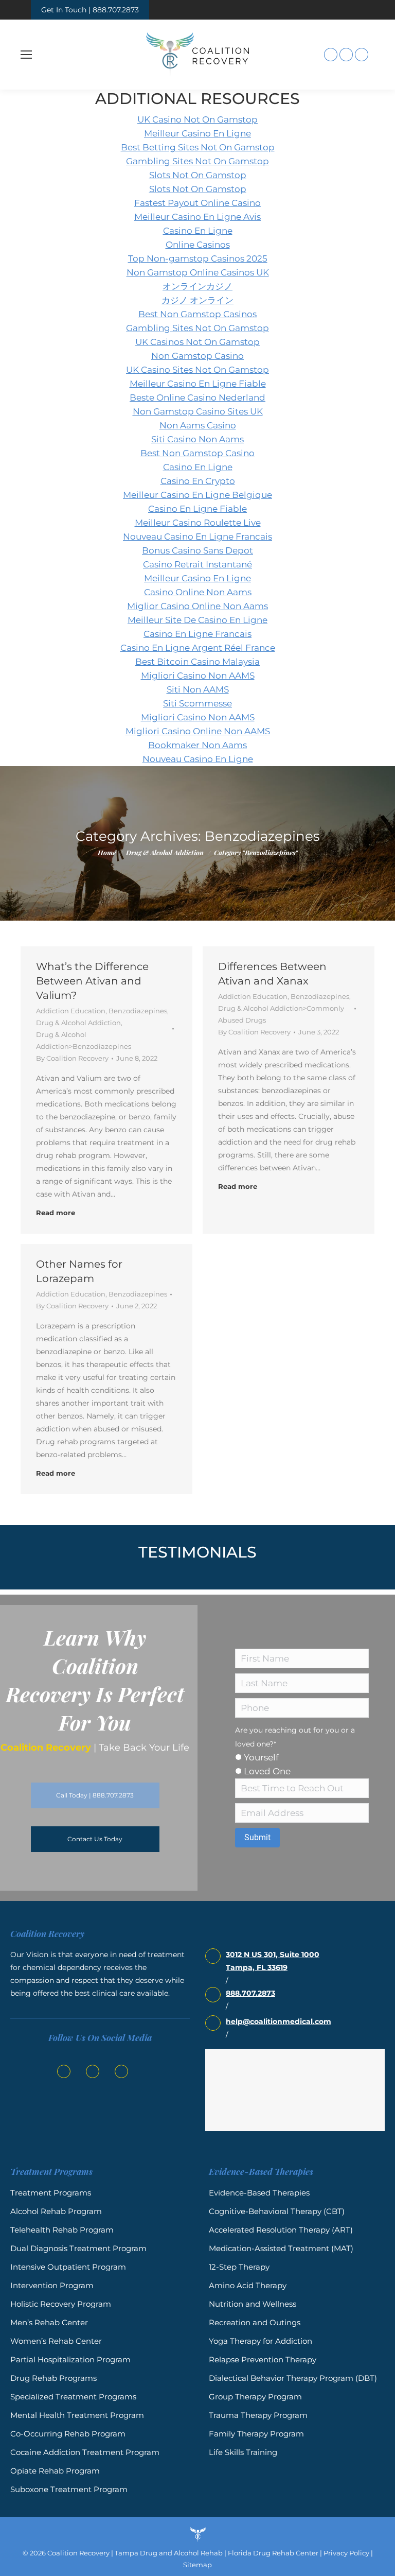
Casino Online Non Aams (198, 592)
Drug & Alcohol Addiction (78, 1023)
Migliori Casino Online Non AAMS (198, 731)
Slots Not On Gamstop (198, 175)
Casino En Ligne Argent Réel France (198, 648)
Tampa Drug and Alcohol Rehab (169, 2553)
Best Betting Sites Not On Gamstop (198, 147)
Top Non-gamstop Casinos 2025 (198, 258)
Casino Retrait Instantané (197, 564)
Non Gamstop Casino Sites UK (198, 411)
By (72, 1058)
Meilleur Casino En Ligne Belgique (197, 495)
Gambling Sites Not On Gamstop (197, 161)
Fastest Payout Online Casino (197, 203)
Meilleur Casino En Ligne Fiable (198, 384)
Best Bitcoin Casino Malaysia (197, 662)
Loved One (267, 1771)
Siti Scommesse (197, 703)
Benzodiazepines (138, 1011)
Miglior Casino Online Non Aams (197, 606)
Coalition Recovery (78, 2553)
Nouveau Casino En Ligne (198, 759)
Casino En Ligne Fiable (197, 509)
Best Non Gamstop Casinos (197, 314)
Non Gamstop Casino (197, 356)
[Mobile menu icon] (26, 55)
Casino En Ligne (198, 231)
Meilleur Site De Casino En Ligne (197, 620)
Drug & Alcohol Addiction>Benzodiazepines (84, 1040)
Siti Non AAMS (198, 689)
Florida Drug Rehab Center (273, 2553)
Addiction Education (71, 1011)
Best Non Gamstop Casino (197, 453)
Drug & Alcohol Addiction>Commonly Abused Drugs (281, 1014)
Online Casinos (198, 245)
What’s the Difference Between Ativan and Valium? (92, 981)
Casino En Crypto (198, 481)
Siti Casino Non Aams (197, 439)
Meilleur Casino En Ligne (197, 133)
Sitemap (197, 2565)
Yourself (261, 1757)
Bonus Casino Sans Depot (197, 550)
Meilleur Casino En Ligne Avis (197, 217)
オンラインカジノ (197, 286)
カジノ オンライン (197, 300)
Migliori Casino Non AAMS (198, 676)
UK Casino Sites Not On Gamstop (197, 370)
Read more (56, 1213)
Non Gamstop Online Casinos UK (198, 272)
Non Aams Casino (198, 425)
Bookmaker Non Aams (197, 745)
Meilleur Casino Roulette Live (198, 523)
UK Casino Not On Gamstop (197, 119)
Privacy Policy (346, 2553)
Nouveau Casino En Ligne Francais (197, 537)
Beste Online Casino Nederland (197, 397)
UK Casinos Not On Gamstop (197, 342)
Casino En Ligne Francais (197, 634)
